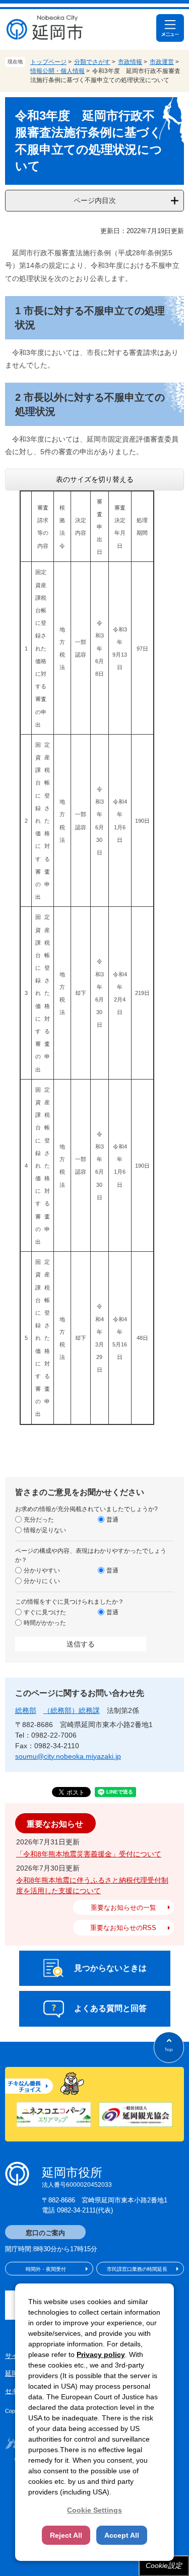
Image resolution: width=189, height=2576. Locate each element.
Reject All (66, 2535)
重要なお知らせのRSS (123, 1928)
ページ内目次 (95, 200)
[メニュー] (170, 28)
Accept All (122, 2535)
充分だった (39, 1520)
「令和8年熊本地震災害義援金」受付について (89, 1854)
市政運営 (162, 62)
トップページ (48, 62)
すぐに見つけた (45, 1612)
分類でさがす (92, 62)
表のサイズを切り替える (95, 479)
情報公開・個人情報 (57, 71)
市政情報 (130, 62)
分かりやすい (42, 1570)
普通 (112, 1520)
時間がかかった (45, 1623)
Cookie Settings (94, 2510)
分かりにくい (42, 1581)
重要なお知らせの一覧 (123, 1908)
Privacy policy (101, 2354)
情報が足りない (45, 1530)
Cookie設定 (164, 2565)
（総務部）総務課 (72, 1710)
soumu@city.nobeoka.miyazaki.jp (68, 1756)
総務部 (26, 1710)
